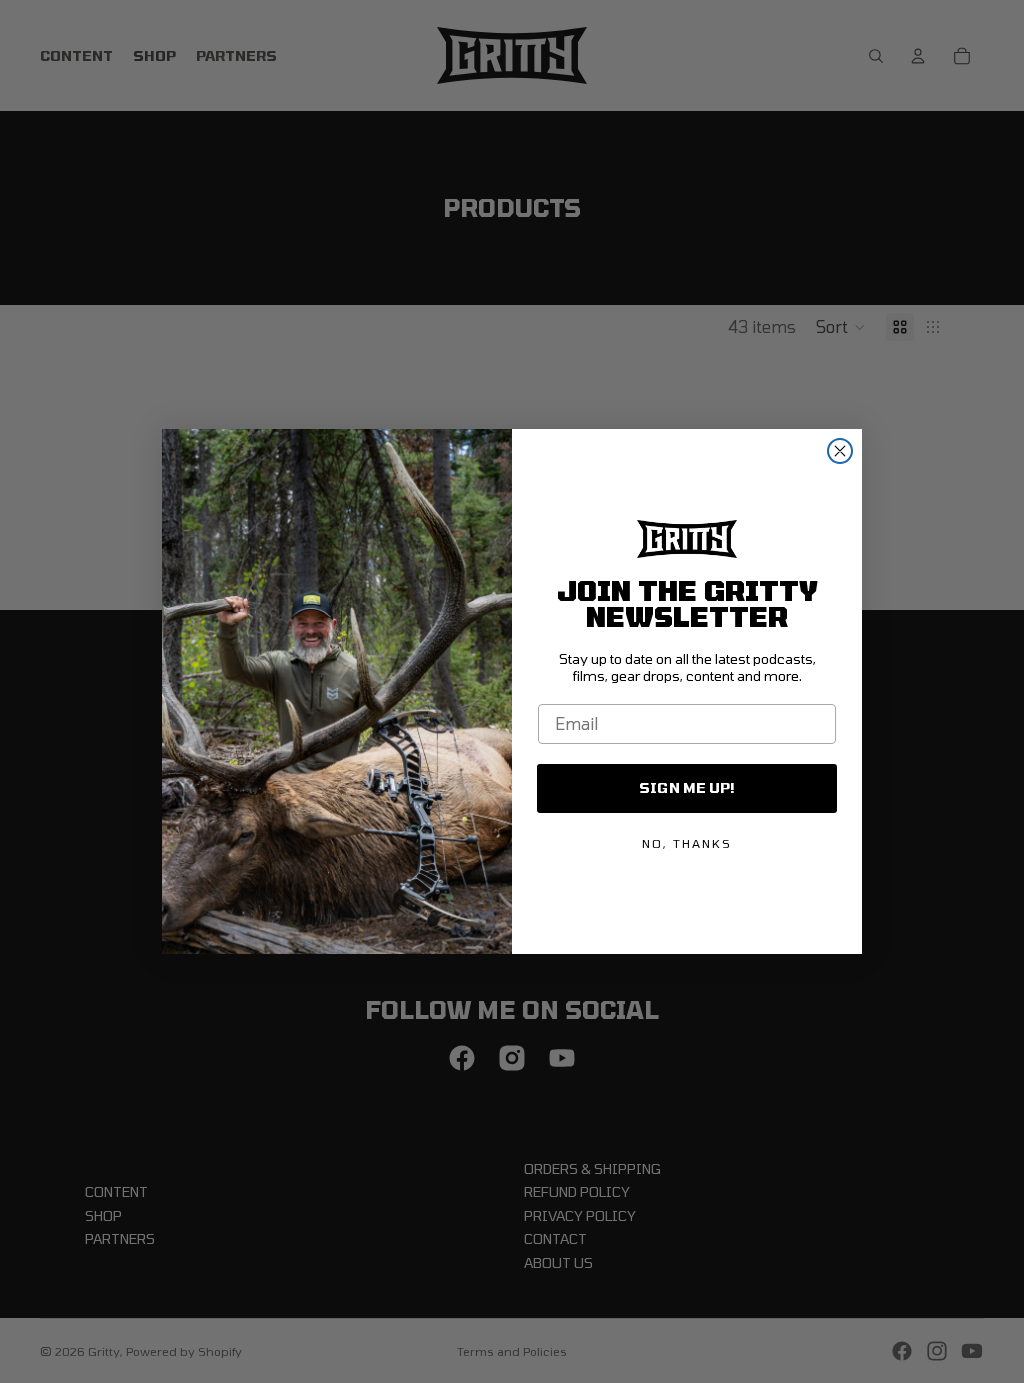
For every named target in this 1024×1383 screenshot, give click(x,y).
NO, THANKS (687, 843)
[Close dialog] (840, 451)
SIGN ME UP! (687, 787)
